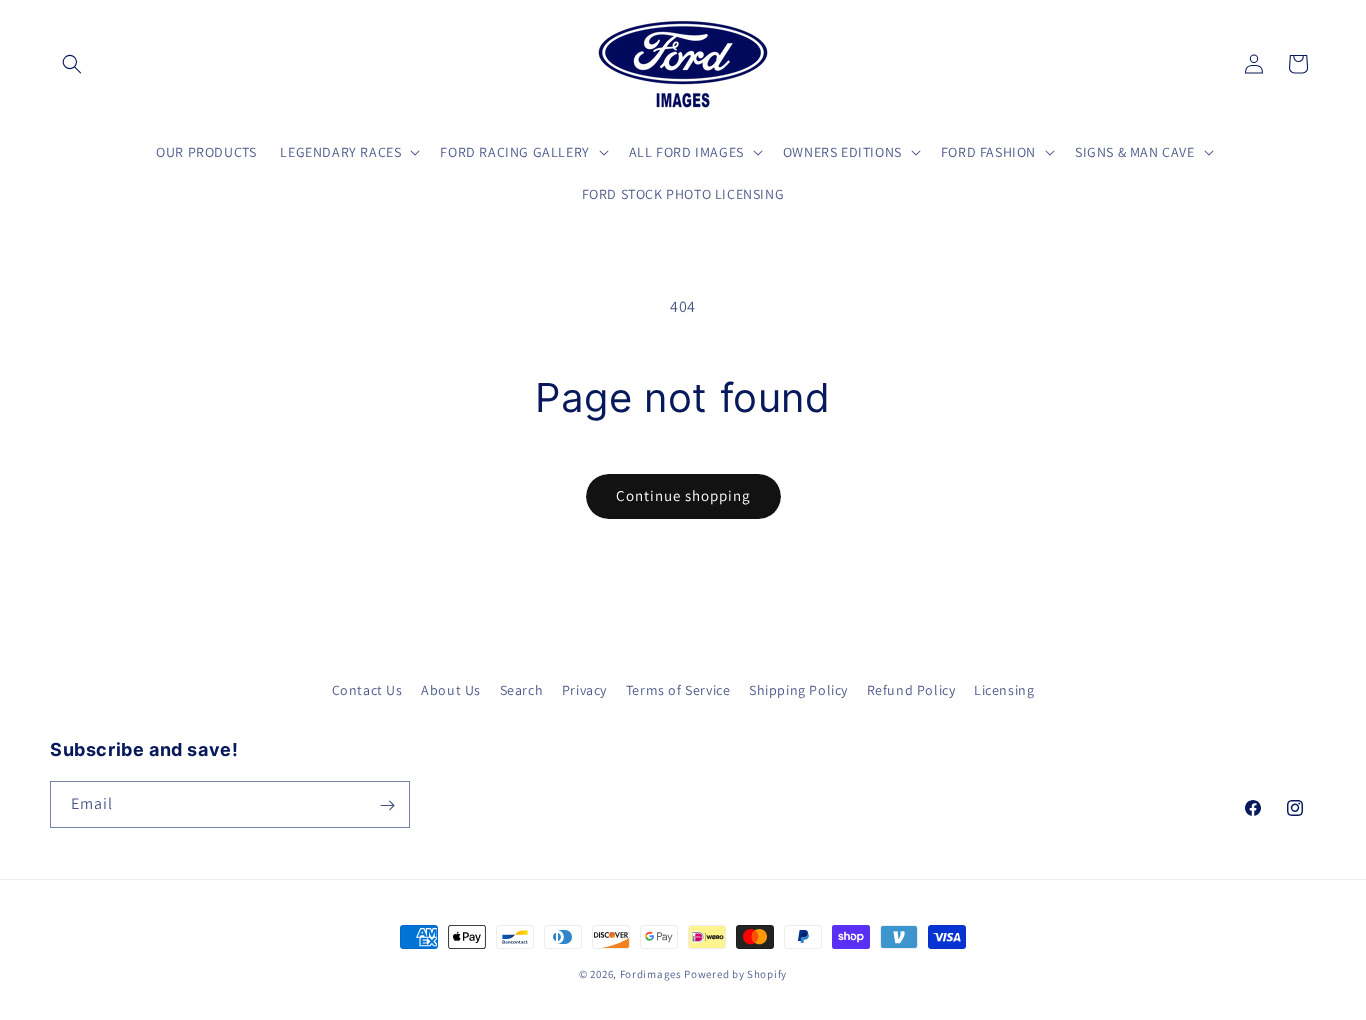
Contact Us (367, 690)
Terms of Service (678, 690)
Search (522, 690)
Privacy (584, 690)
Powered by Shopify (735, 974)
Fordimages (651, 974)
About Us (451, 690)
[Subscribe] (387, 805)
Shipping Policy (798, 690)
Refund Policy (911, 690)
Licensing (1004, 690)
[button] (72, 64)
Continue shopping (683, 495)
